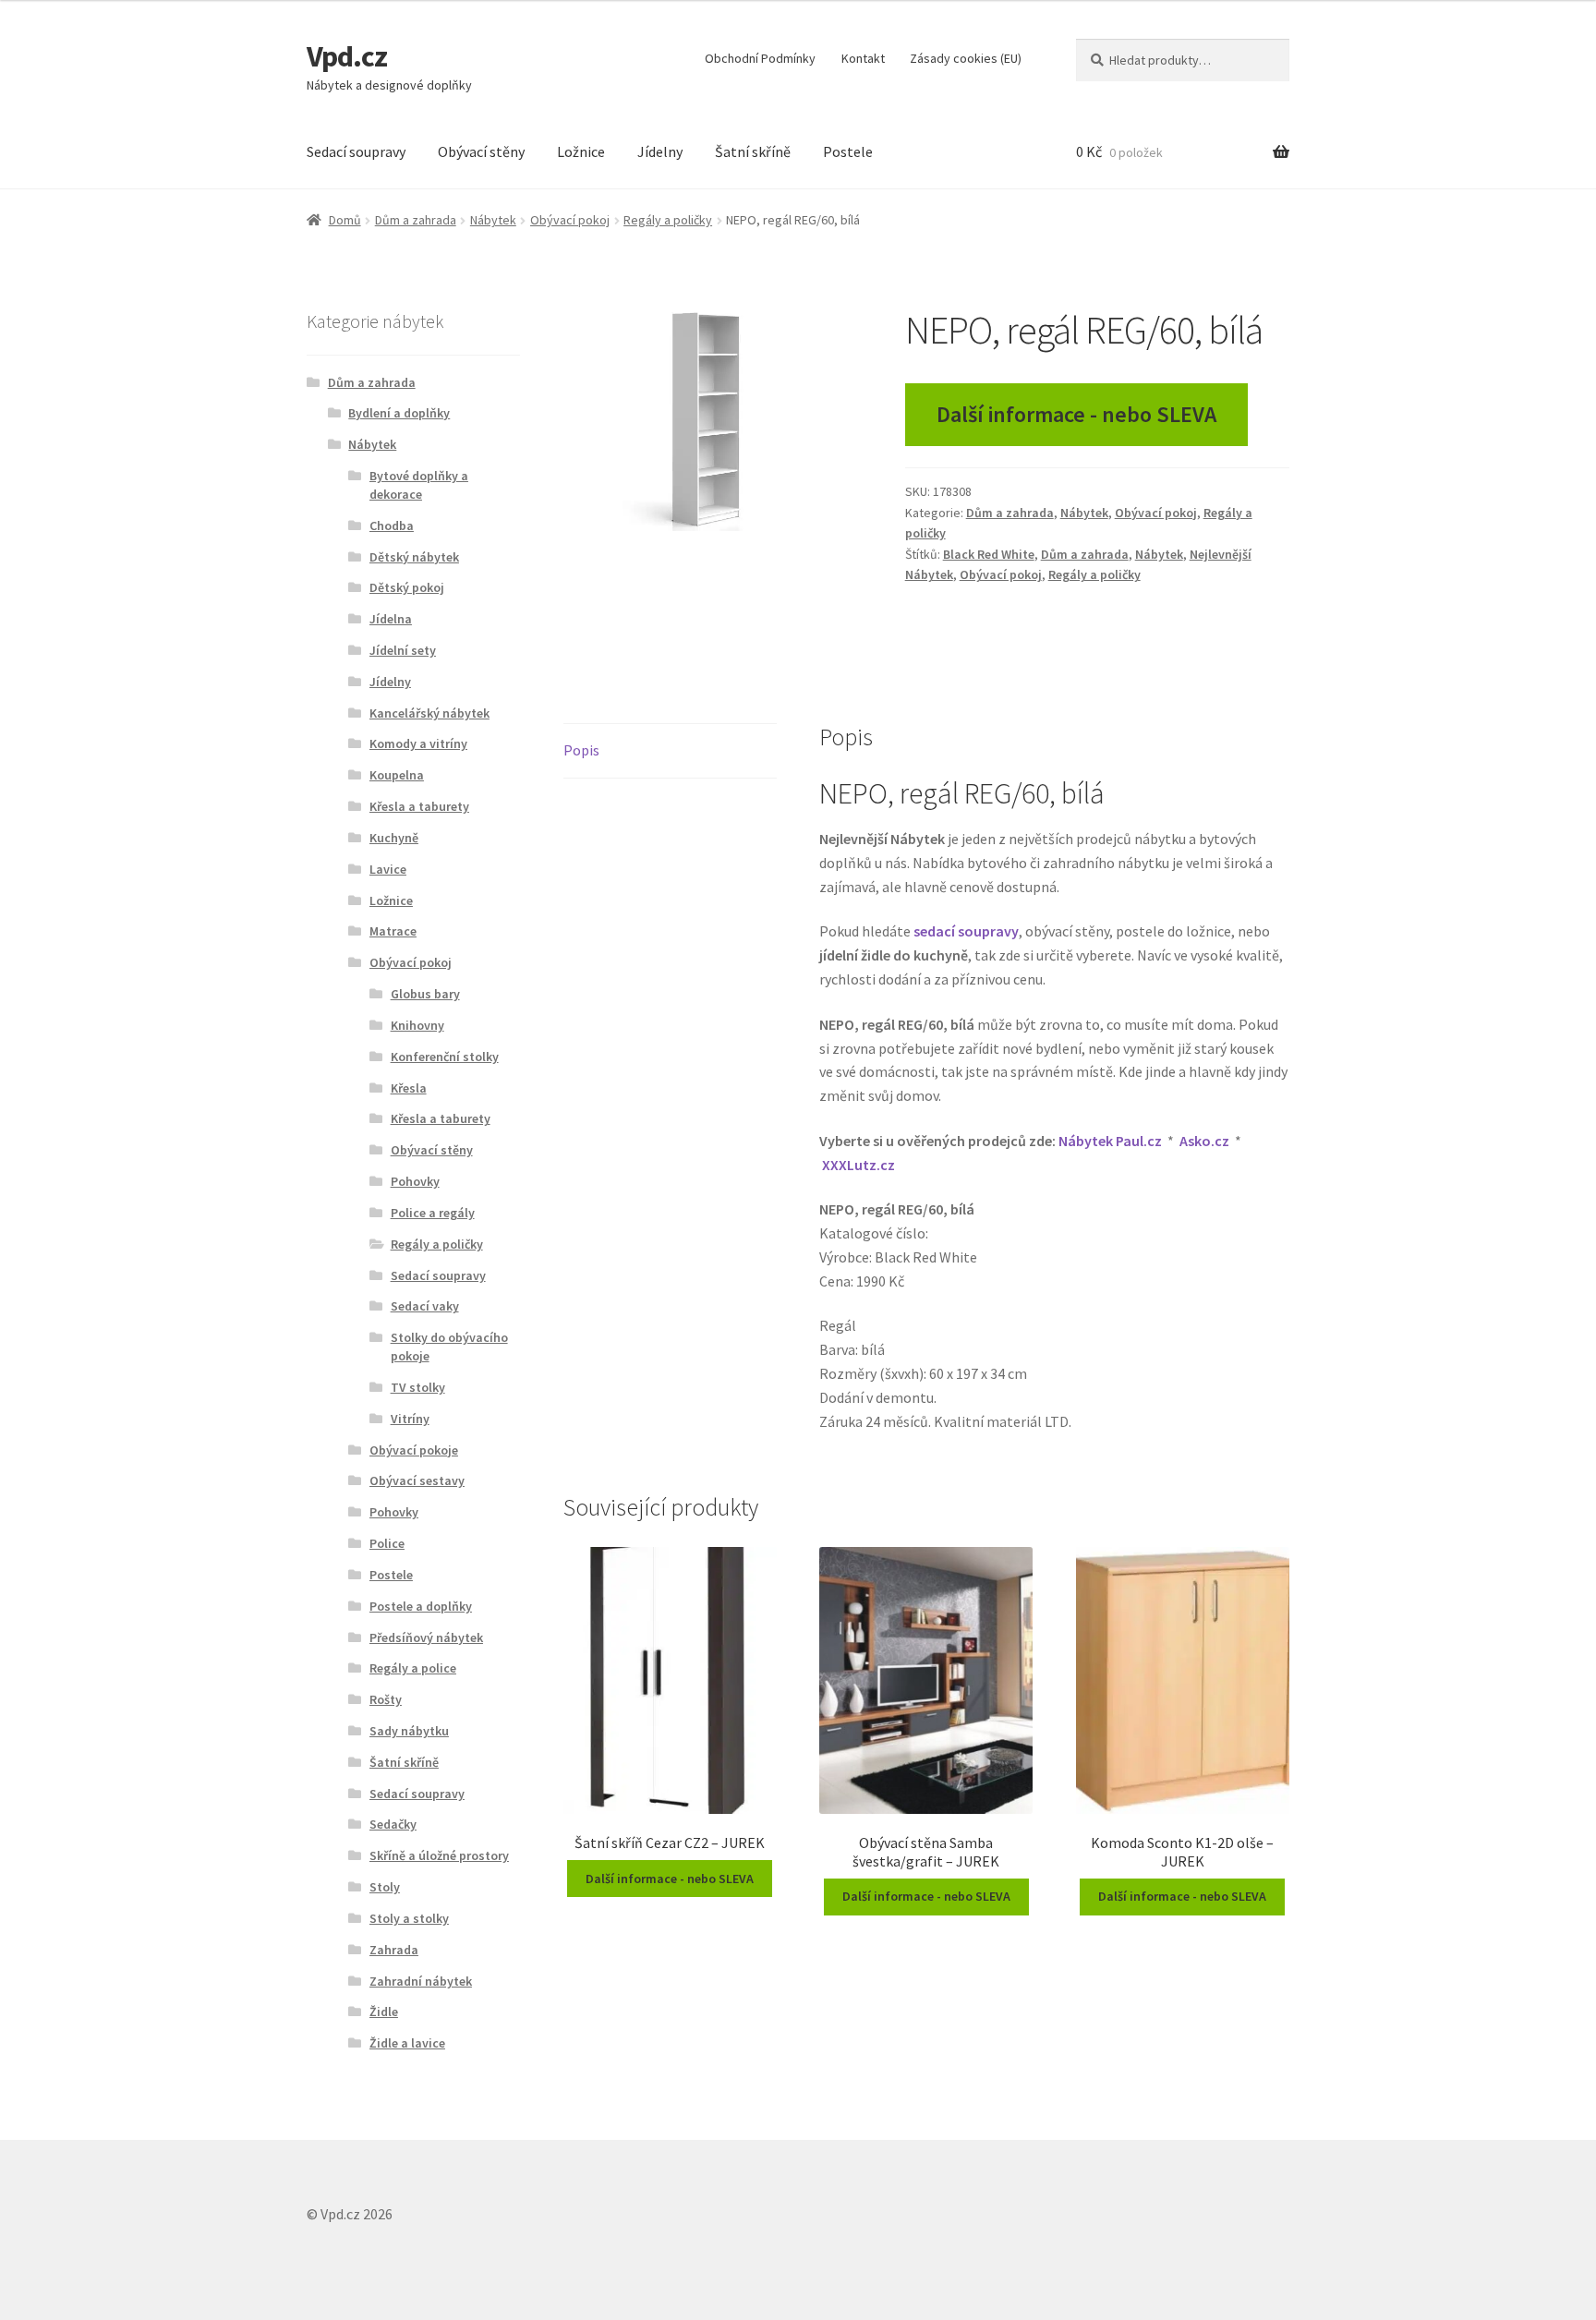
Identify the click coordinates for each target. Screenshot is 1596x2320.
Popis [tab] (581, 750)
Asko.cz (1204, 1141)
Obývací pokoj (570, 220)
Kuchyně (394, 838)
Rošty (386, 1699)
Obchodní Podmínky (760, 58)
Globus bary (425, 994)
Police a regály (433, 1213)
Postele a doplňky (421, 1606)
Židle (384, 2012)
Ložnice (581, 151)
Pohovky (415, 1181)
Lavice (388, 869)
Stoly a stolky (409, 1918)
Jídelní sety (403, 650)
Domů (345, 220)
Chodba (392, 526)
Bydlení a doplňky (399, 413)
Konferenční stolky (445, 1057)
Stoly (385, 1887)
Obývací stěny (481, 151)
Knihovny (417, 1025)
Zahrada (394, 1950)
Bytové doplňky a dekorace (419, 485)
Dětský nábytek (414, 557)
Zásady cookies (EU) (966, 58)
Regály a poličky (668, 220)
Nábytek (493, 220)
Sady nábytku (409, 1731)
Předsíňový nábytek (426, 1637)
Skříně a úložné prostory (439, 1855)
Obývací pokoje (414, 1450)
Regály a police (413, 1668)
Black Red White (989, 554)
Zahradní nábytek (421, 1981)
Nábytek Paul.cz (1110, 1141)
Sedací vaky (425, 1306)
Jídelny (660, 151)
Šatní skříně (753, 151)
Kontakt (863, 58)
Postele (848, 151)
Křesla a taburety (419, 806)
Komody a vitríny (418, 743)
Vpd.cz (347, 56)
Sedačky (393, 1824)
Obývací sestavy (417, 1480)
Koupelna (397, 775)
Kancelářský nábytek (429, 713)
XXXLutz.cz (858, 1165)
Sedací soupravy (356, 151)
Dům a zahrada (416, 220)
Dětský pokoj (407, 587)
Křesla (409, 1088)
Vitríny (410, 1419)
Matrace (393, 931)
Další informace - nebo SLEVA (1076, 414)
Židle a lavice (407, 2043)
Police (387, 1543)
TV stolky (418, 1387)
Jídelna (391, 619)
